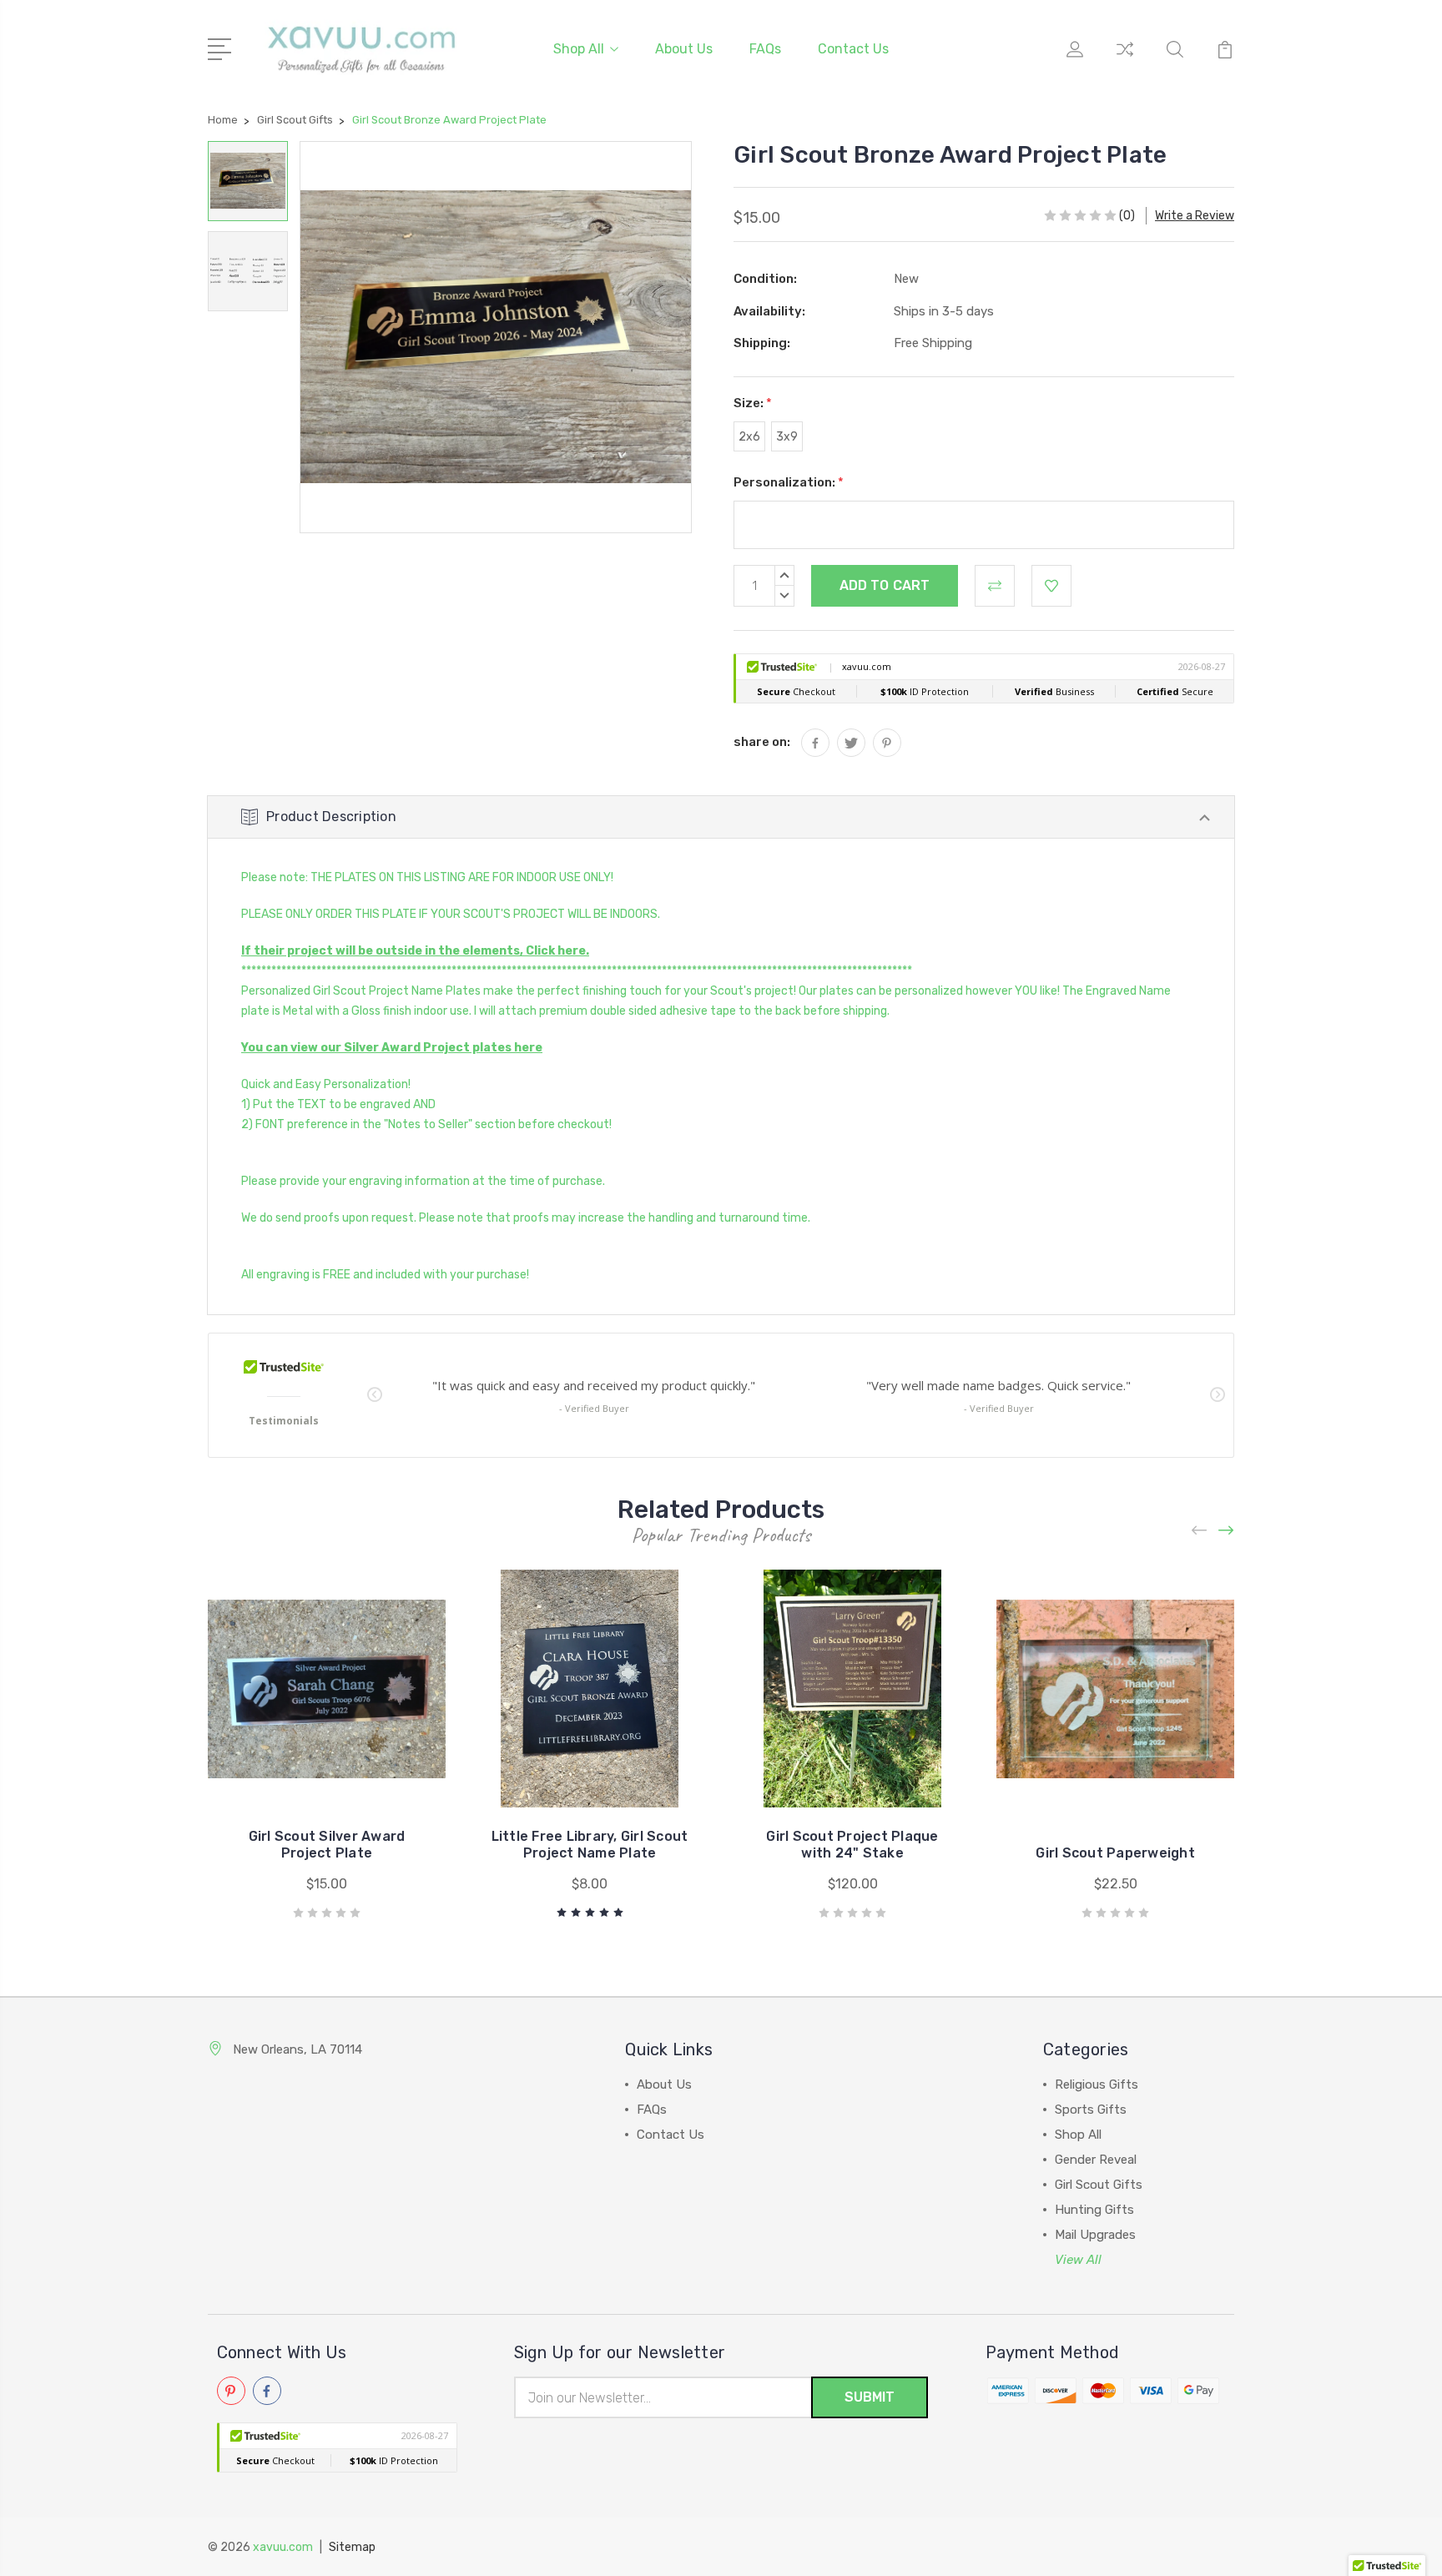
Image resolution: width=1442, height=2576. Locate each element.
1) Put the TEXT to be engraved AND (338, 1104)
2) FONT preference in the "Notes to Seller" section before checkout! (426, 1124)
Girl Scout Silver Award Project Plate (327, 1845)
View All (1078, 2260)
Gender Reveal (1096, 2160)
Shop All (579, 49)
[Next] (1227, 1530)
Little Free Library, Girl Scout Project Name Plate (590, 1845)
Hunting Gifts (1094, 2210)
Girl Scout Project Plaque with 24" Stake (852, 1845)
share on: (762, 742)
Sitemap (352, 2547)
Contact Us (853, 49)
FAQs (765, 49)
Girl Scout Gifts (1099, 2185)
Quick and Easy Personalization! (326, 1084)
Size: (753, 403)
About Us (684, 49)
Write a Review (1195, 216)
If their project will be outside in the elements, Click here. (415, 951)
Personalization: (789, 482)
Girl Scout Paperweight (1115, 1853)
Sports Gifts (1091, 2110)
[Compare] (1125, 59)
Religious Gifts (1097, 2084)
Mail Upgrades (1095, 2235)
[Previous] (1200, 1530)
